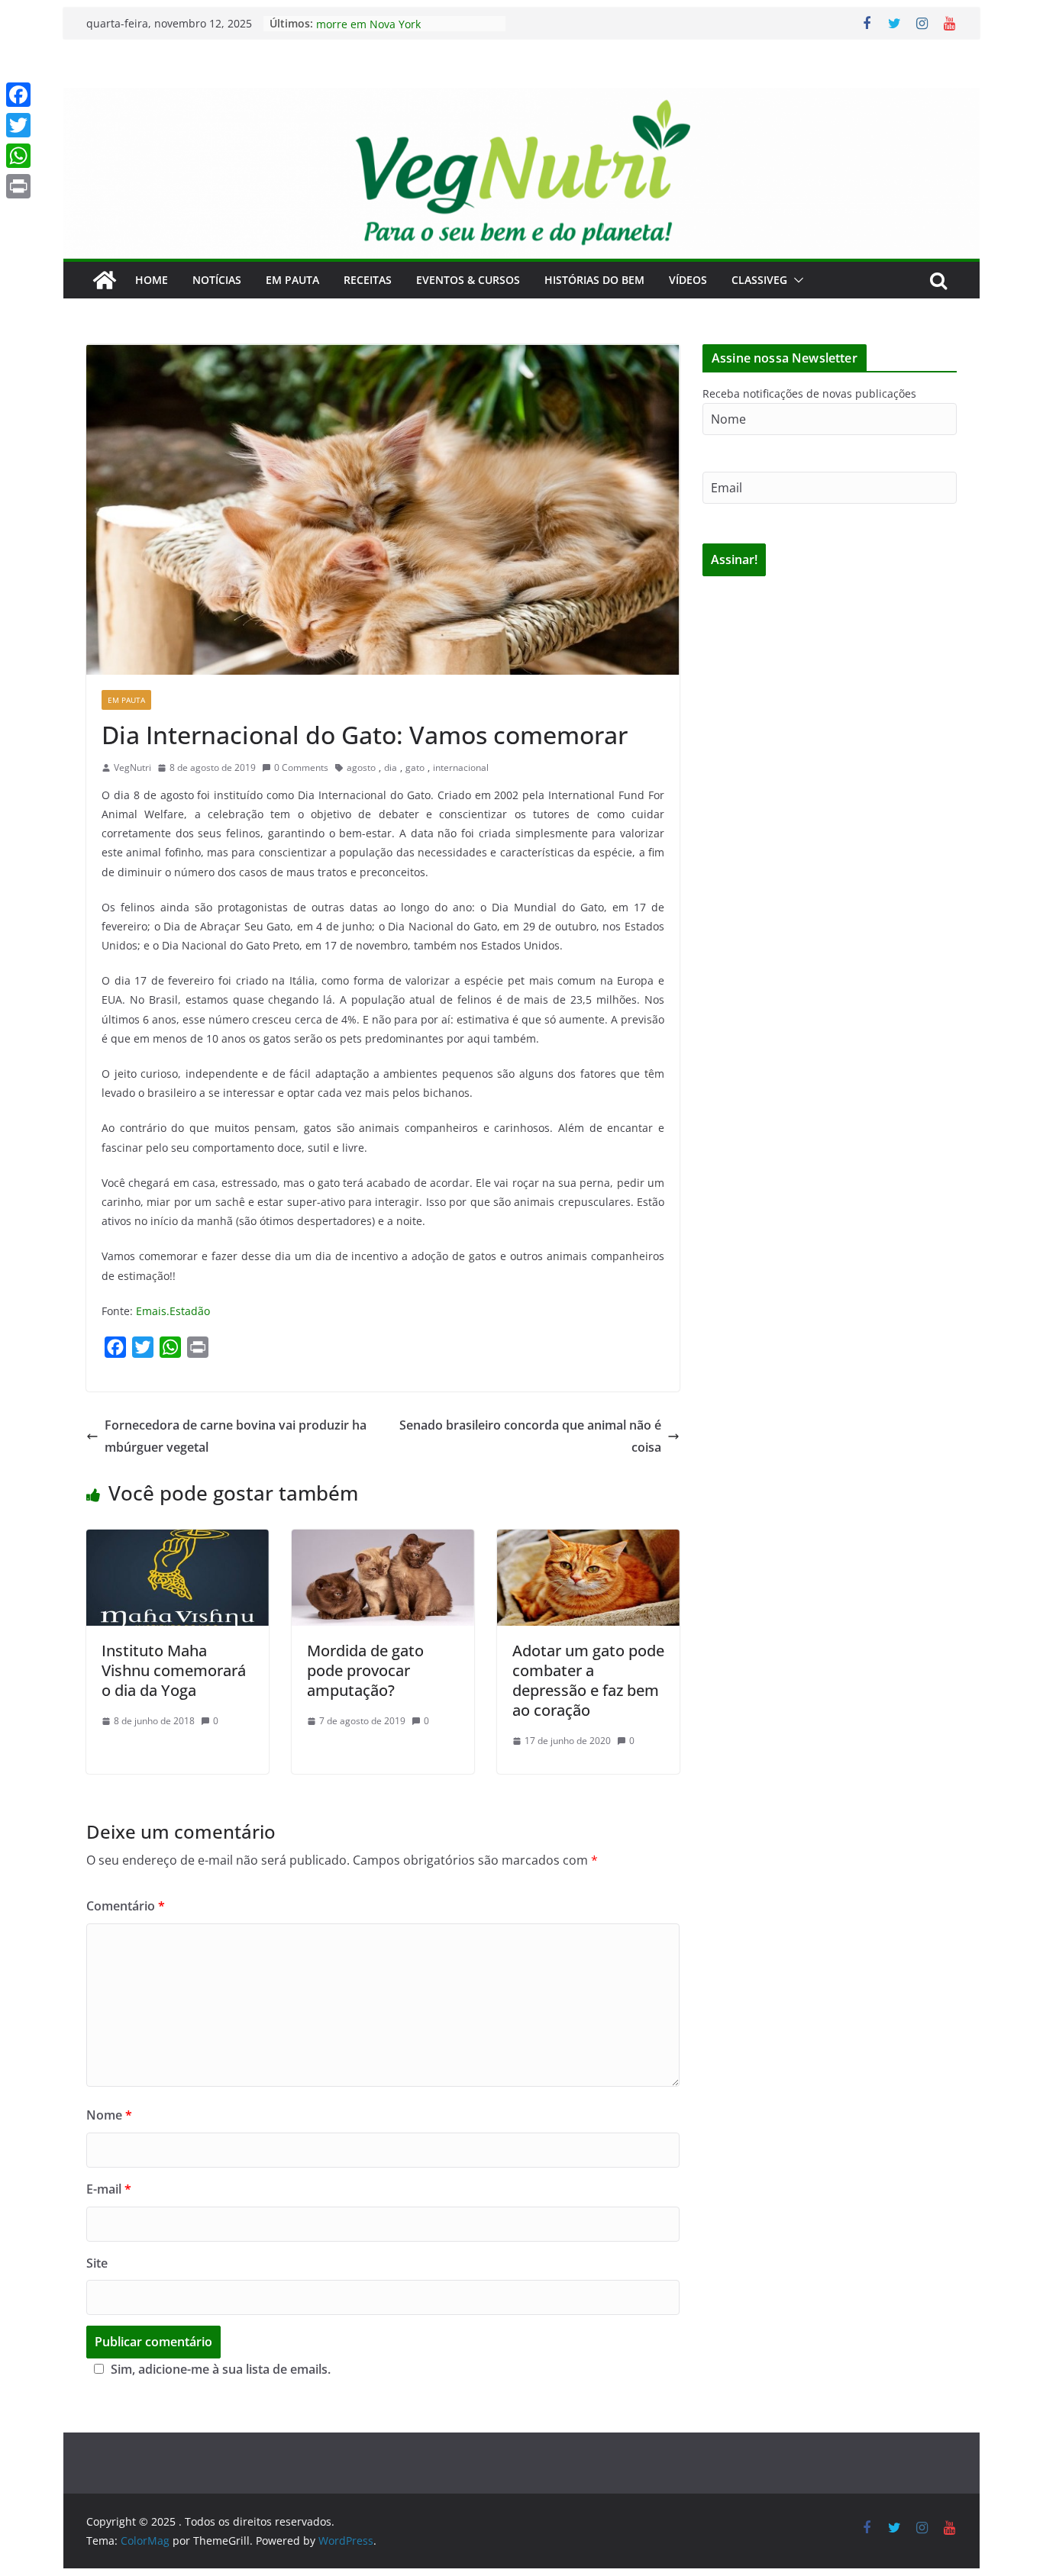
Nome (109, 2115)
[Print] (18, 186)
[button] (796, 280)
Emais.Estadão (173, 1311)
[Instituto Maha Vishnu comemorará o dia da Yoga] (178, 1540)
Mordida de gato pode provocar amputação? (365, 1670)
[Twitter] (18, 125)
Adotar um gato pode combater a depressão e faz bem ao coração (588, 1680)
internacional (461, 767)
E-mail (109, 2189)
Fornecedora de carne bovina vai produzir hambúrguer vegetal (236, 1436)
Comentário (126, 1906)
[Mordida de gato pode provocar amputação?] (383, 1540)
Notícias (217, 280)
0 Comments (301, 767)
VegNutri (132, 767)
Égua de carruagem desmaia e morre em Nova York (394, 31)
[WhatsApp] (18, 156)
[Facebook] (18, 95)
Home (152, 280)
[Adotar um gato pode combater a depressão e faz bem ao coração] (588, 1540)
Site (97, 2263)
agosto (361, 767)
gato (415, 767)
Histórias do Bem (594, 280)
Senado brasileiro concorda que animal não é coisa (530, 1436)
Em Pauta (292, 280)
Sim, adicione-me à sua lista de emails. (221, 2369)
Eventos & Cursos (468, 280)
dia (391, 767)
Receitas (368, 280)
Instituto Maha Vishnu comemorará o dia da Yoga (174, 1670)
